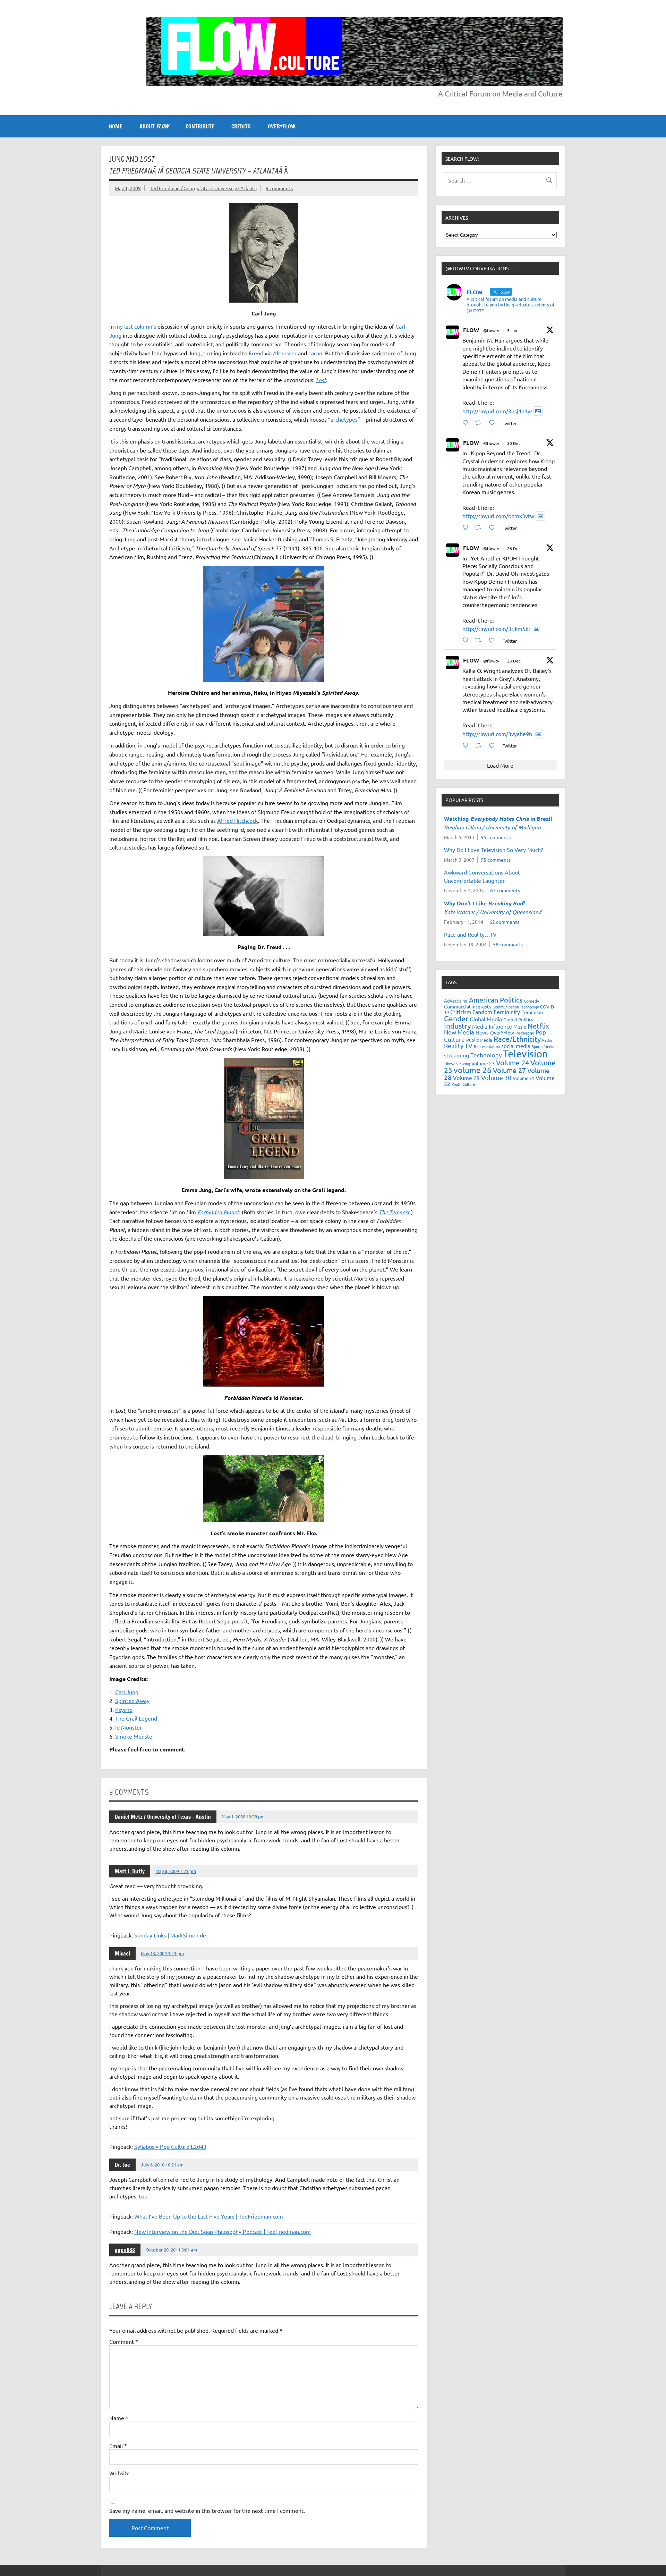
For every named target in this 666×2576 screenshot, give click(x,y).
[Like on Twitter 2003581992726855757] (494, 745)
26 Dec (514, 548)
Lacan (315, 353)
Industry (457, 1025)
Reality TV (458, 1045)
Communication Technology (516, 1007)
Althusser (285, 353)
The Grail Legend (136, 1718)
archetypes (344, 419)
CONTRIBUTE (200, 126)
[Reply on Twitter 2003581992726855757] (467, 745)
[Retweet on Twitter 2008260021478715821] (480, 423)
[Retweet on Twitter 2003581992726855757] (480, 745)
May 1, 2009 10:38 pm (243, 1817)
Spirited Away (132, 1700)
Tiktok (449, 1064)
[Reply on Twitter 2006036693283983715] (467, 527)
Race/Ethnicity (517, 1039)
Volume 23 (483, 1063)
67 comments (505, 890)
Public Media (479, 1040)
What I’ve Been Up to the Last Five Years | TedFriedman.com (209, 2216)
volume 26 (473, 1070)
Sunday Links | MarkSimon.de (170, 1935)
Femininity (507, 1012)
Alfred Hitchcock (237, 820)
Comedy (531, 1001)
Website (119, 2473)
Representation (487, 1046)
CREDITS (241, 126)
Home (116, 126)
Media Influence (492, 1026)
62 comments (504, 922)
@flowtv (491, 330)
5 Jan (512, 330)
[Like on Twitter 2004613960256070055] (494, 640)
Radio (547, 1040)
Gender (456, 1018)
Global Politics (518, 1019)
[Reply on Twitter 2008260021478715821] (467, 423)
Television (526, 1054)
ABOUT (154, 126)
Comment (124, 2341)
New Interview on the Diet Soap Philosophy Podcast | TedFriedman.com (223, 2231)
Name (119, 2418)
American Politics (496, 1000)
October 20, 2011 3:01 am (171, 2250)
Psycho (124, 1709)
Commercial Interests (468, 1006)
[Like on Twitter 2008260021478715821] (494, 423)
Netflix (538, 1026)
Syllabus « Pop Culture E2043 (170, 2146)
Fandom (482, 1012)
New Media (459, 1032)
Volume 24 (513, 1062)
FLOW (471, 330)
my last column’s (136, 326)
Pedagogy (525, 1033)
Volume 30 (496, 1077)
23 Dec (514, 661)
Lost (321, 380)
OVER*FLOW (281, 126)
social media (516, 1046)
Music (520, 1027)
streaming (456, 1055)
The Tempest (394, 1212)
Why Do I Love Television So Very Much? (493, 850)
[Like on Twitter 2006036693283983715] (494, 527)
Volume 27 (509, 1070)
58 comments (508, 944)
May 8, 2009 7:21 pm (176, 1871)
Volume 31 (523, 1078)
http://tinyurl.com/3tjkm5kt (496, 628)
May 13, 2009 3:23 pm (162, 1953)
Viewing (463, 1064)
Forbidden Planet (218, 1212)
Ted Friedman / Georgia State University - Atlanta (203, 188)
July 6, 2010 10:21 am (162, 2165)
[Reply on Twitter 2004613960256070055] (467, 640)
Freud (256, 353)
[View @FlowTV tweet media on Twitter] (538, 411)
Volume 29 (466, 1078)
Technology (486, 1055)
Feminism (532, 1012)
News (482, 1032)
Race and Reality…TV (470, 934)
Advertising (456, 1001)
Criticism (461, 1012)
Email (118, 2446)
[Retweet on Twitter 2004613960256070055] (480, 640)
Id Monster (129, 1727)
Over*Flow (502, 1032)
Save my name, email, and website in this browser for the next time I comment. (207, 2510)
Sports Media (543, 1046)
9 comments (279, 188)
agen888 (125, 2250)
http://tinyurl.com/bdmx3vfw (498, 516)
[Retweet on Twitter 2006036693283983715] (480, 527)
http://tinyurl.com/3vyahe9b (497, 734)
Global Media (486, 1019)
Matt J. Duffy (130, 1871)
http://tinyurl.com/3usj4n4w (497, 411)
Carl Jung (127, 1692)
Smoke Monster (135, 1736)
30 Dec (514, 443)
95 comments (496, 837)
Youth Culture (463, 1084)
